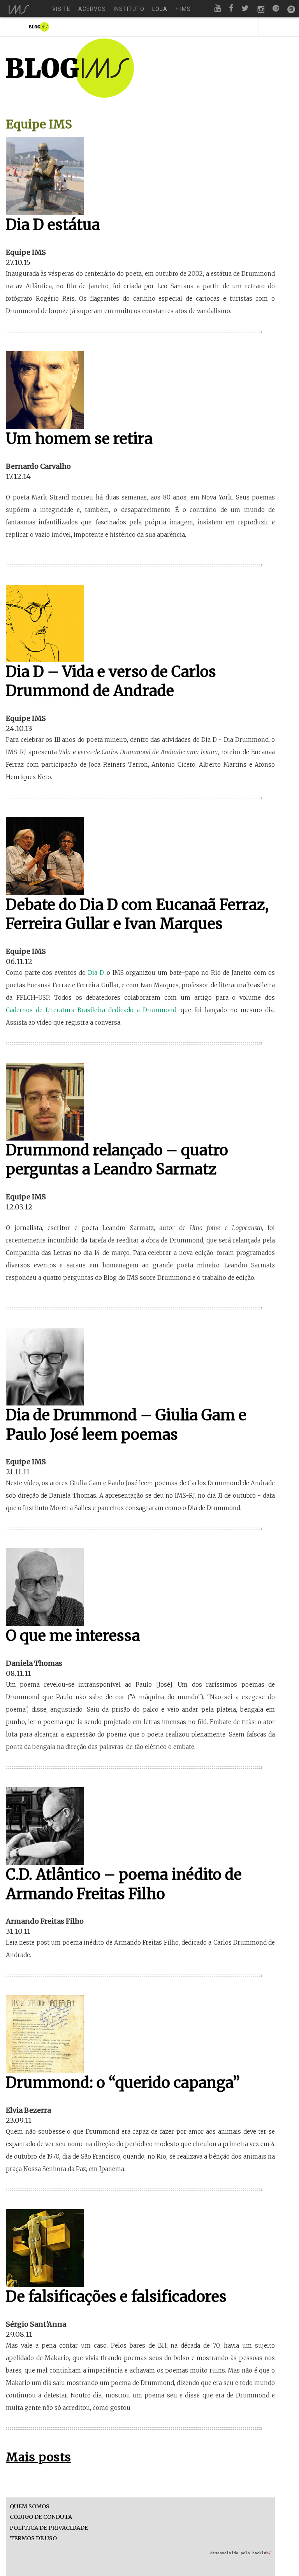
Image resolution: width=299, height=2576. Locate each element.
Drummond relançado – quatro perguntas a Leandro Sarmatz (117, 1160)
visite (61, 9)
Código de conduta (41, 2517)
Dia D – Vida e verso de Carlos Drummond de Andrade (111, 681)
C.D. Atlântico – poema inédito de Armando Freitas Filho (124, 1884)
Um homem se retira (79, 439)
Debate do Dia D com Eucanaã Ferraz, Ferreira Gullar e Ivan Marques (137, 914)
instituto (129, 9)
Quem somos (30, 2507)
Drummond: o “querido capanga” (123, 2083)
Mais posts (39, 2457)
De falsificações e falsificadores (116, 2296)
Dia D (96, 973)
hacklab (262, 2553)
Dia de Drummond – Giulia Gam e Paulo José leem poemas (126, 1425)
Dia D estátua (53, 225)
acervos (92, 9)
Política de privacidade (49, 2528)
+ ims (183, 9)
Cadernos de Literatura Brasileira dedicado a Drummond (91, 1010)
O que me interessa (73, 1636)
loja (160, 9)
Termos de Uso (33, 2538)
